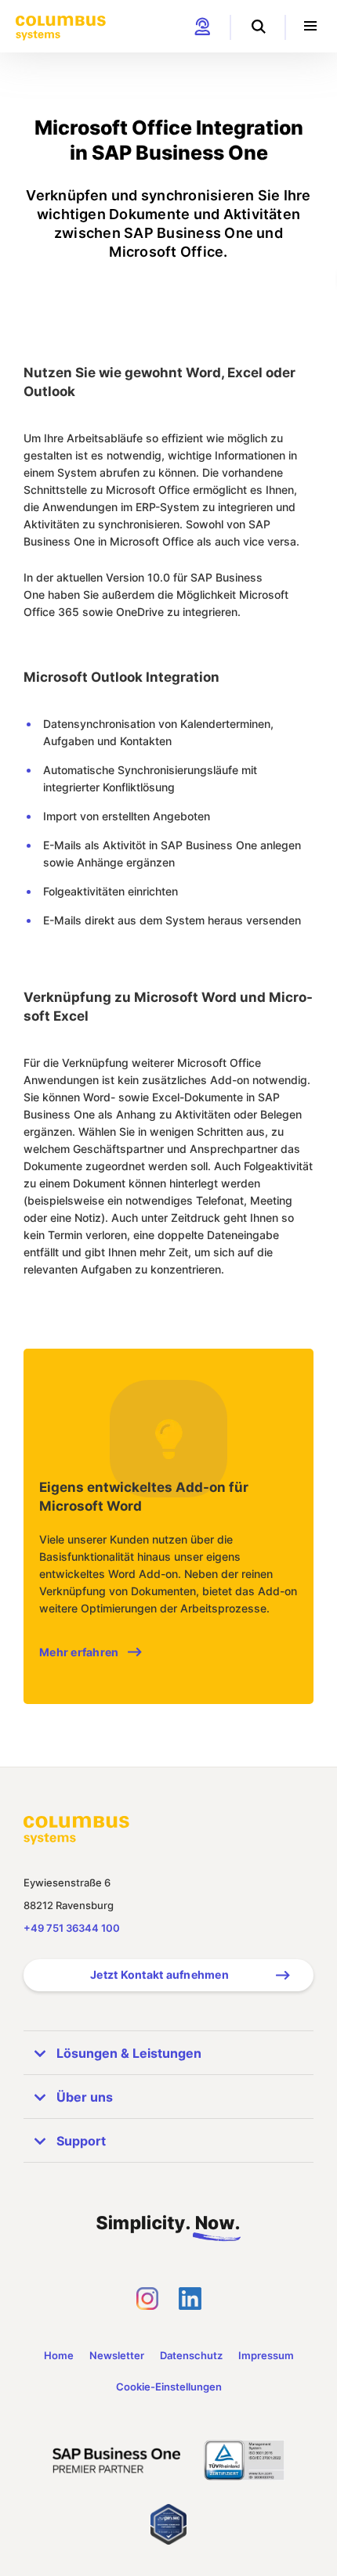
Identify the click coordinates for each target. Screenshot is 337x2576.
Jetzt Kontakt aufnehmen (159, 1974)
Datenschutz (191, 2355)
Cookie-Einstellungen (169, 2387)
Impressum (266, 2355)
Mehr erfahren (79, 1652)
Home (59, 2355)
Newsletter (117, 2355)
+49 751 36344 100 (72, 1928)
